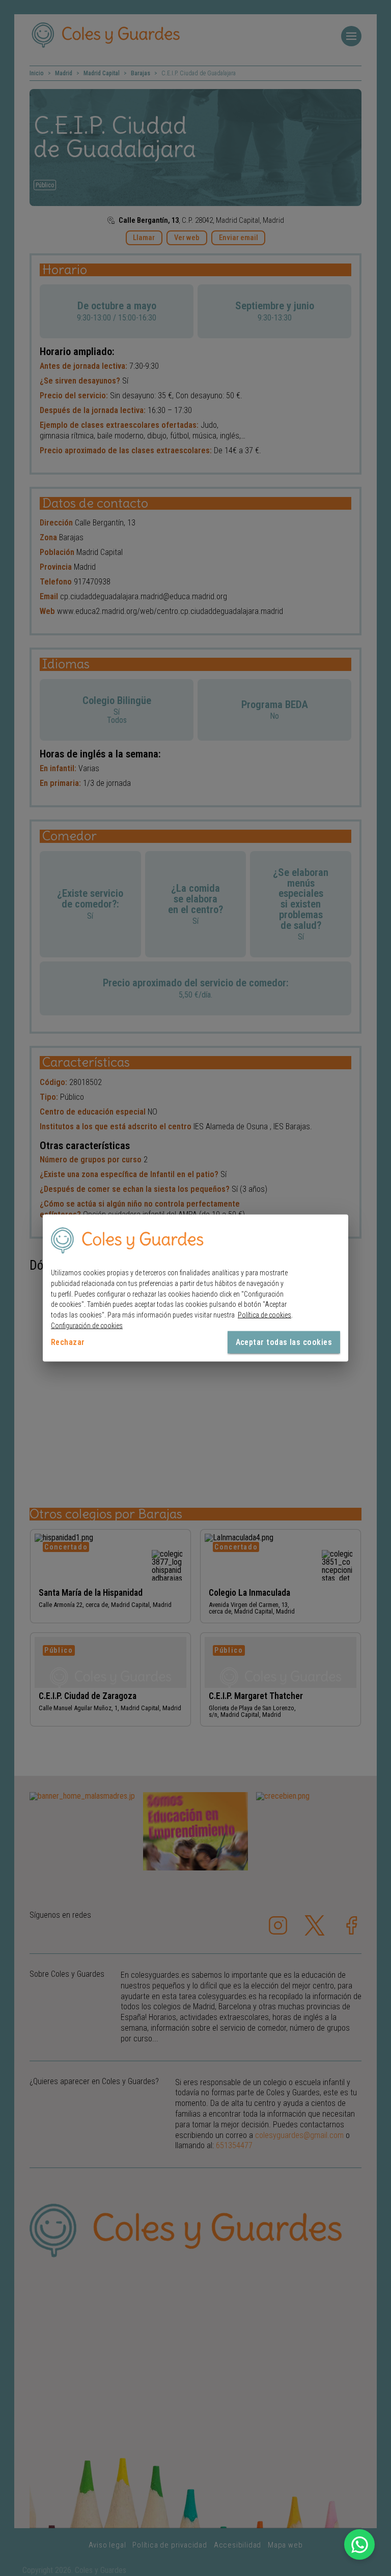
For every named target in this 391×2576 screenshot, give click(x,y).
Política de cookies (264, 1315)
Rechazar (68, 1342)
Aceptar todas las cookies (284, 1342)
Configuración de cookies (87, 1326)
